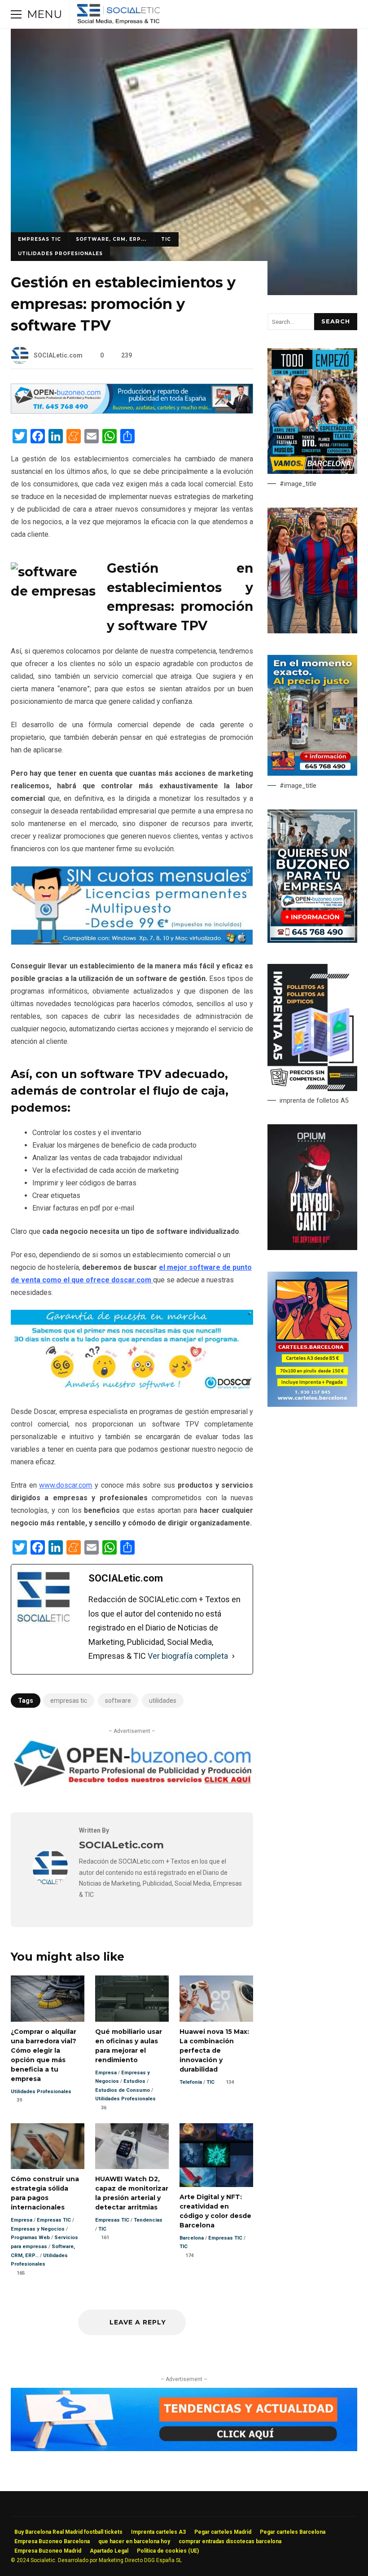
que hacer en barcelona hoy (134, 2541)
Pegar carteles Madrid (223, 2532)
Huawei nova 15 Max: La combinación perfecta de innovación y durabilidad (216, 1999)
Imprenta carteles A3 (158, 2532)
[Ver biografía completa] (233, 1656)
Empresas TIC (39, 239)
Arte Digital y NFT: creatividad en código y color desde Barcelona (216, 2155)
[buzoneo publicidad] (132, 411)
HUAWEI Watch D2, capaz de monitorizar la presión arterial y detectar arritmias (132, 2146)
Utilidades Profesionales (60, 254)
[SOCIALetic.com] (50, 1883)
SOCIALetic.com (58, 355)
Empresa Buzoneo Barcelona (52, 2541)
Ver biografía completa (188, 1656)
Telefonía (191, 2082)
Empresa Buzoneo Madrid (48, 2551)
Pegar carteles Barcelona (293, 2532)
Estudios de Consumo (123, 2090)
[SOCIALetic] (118, 16)
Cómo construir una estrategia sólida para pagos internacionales (48, 2146)
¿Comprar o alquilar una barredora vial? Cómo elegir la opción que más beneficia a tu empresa (48, 1999)
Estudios (134, 2081)
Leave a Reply (137, 2322)
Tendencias (148, 2220)
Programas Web (30, 2238)
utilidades (163, 1701)
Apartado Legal (109, 2551)
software (118, 1701)
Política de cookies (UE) (168, 2551)
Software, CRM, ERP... (111, 239)
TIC (166, 239)
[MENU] (16, 14)
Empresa (106, 2073)
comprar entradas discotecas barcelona (230, 2541)
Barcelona (192, 2238)
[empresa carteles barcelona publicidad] (312, 1405)
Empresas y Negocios (38, 2229)
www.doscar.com (66, 1485)
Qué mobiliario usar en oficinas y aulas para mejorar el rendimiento (132, 1999)
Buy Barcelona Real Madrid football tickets (68, 2532)
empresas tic (69, 1701)
